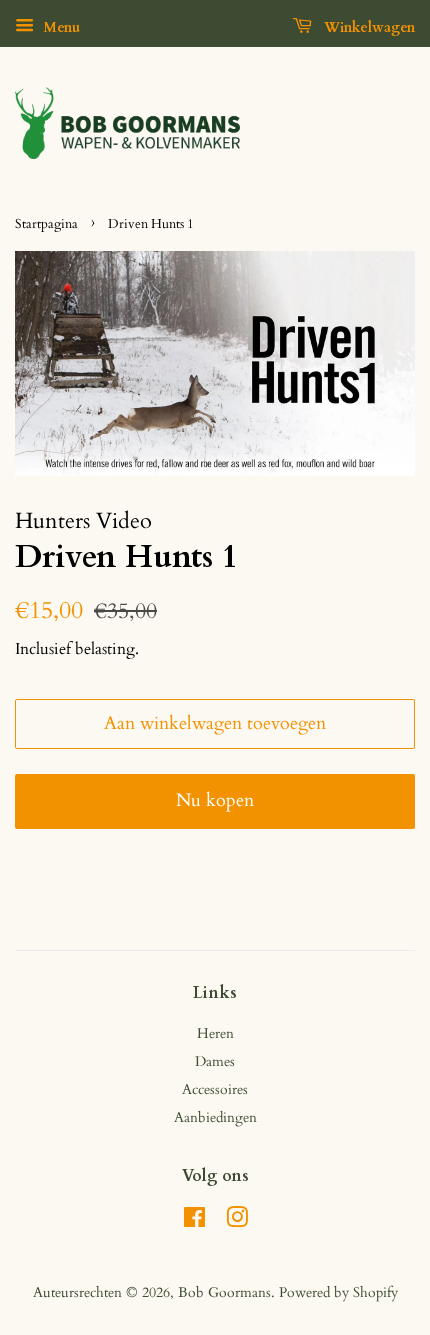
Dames (215, 1061)
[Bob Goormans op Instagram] (237, 1221)
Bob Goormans (224, 1292)
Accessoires (215, 1089)
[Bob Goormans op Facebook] (194, 1221)
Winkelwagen (367, 27)
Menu (59, 27)
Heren (215, 1033)
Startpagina (46, 224)
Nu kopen (215, 800)
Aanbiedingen (215, 1117)
